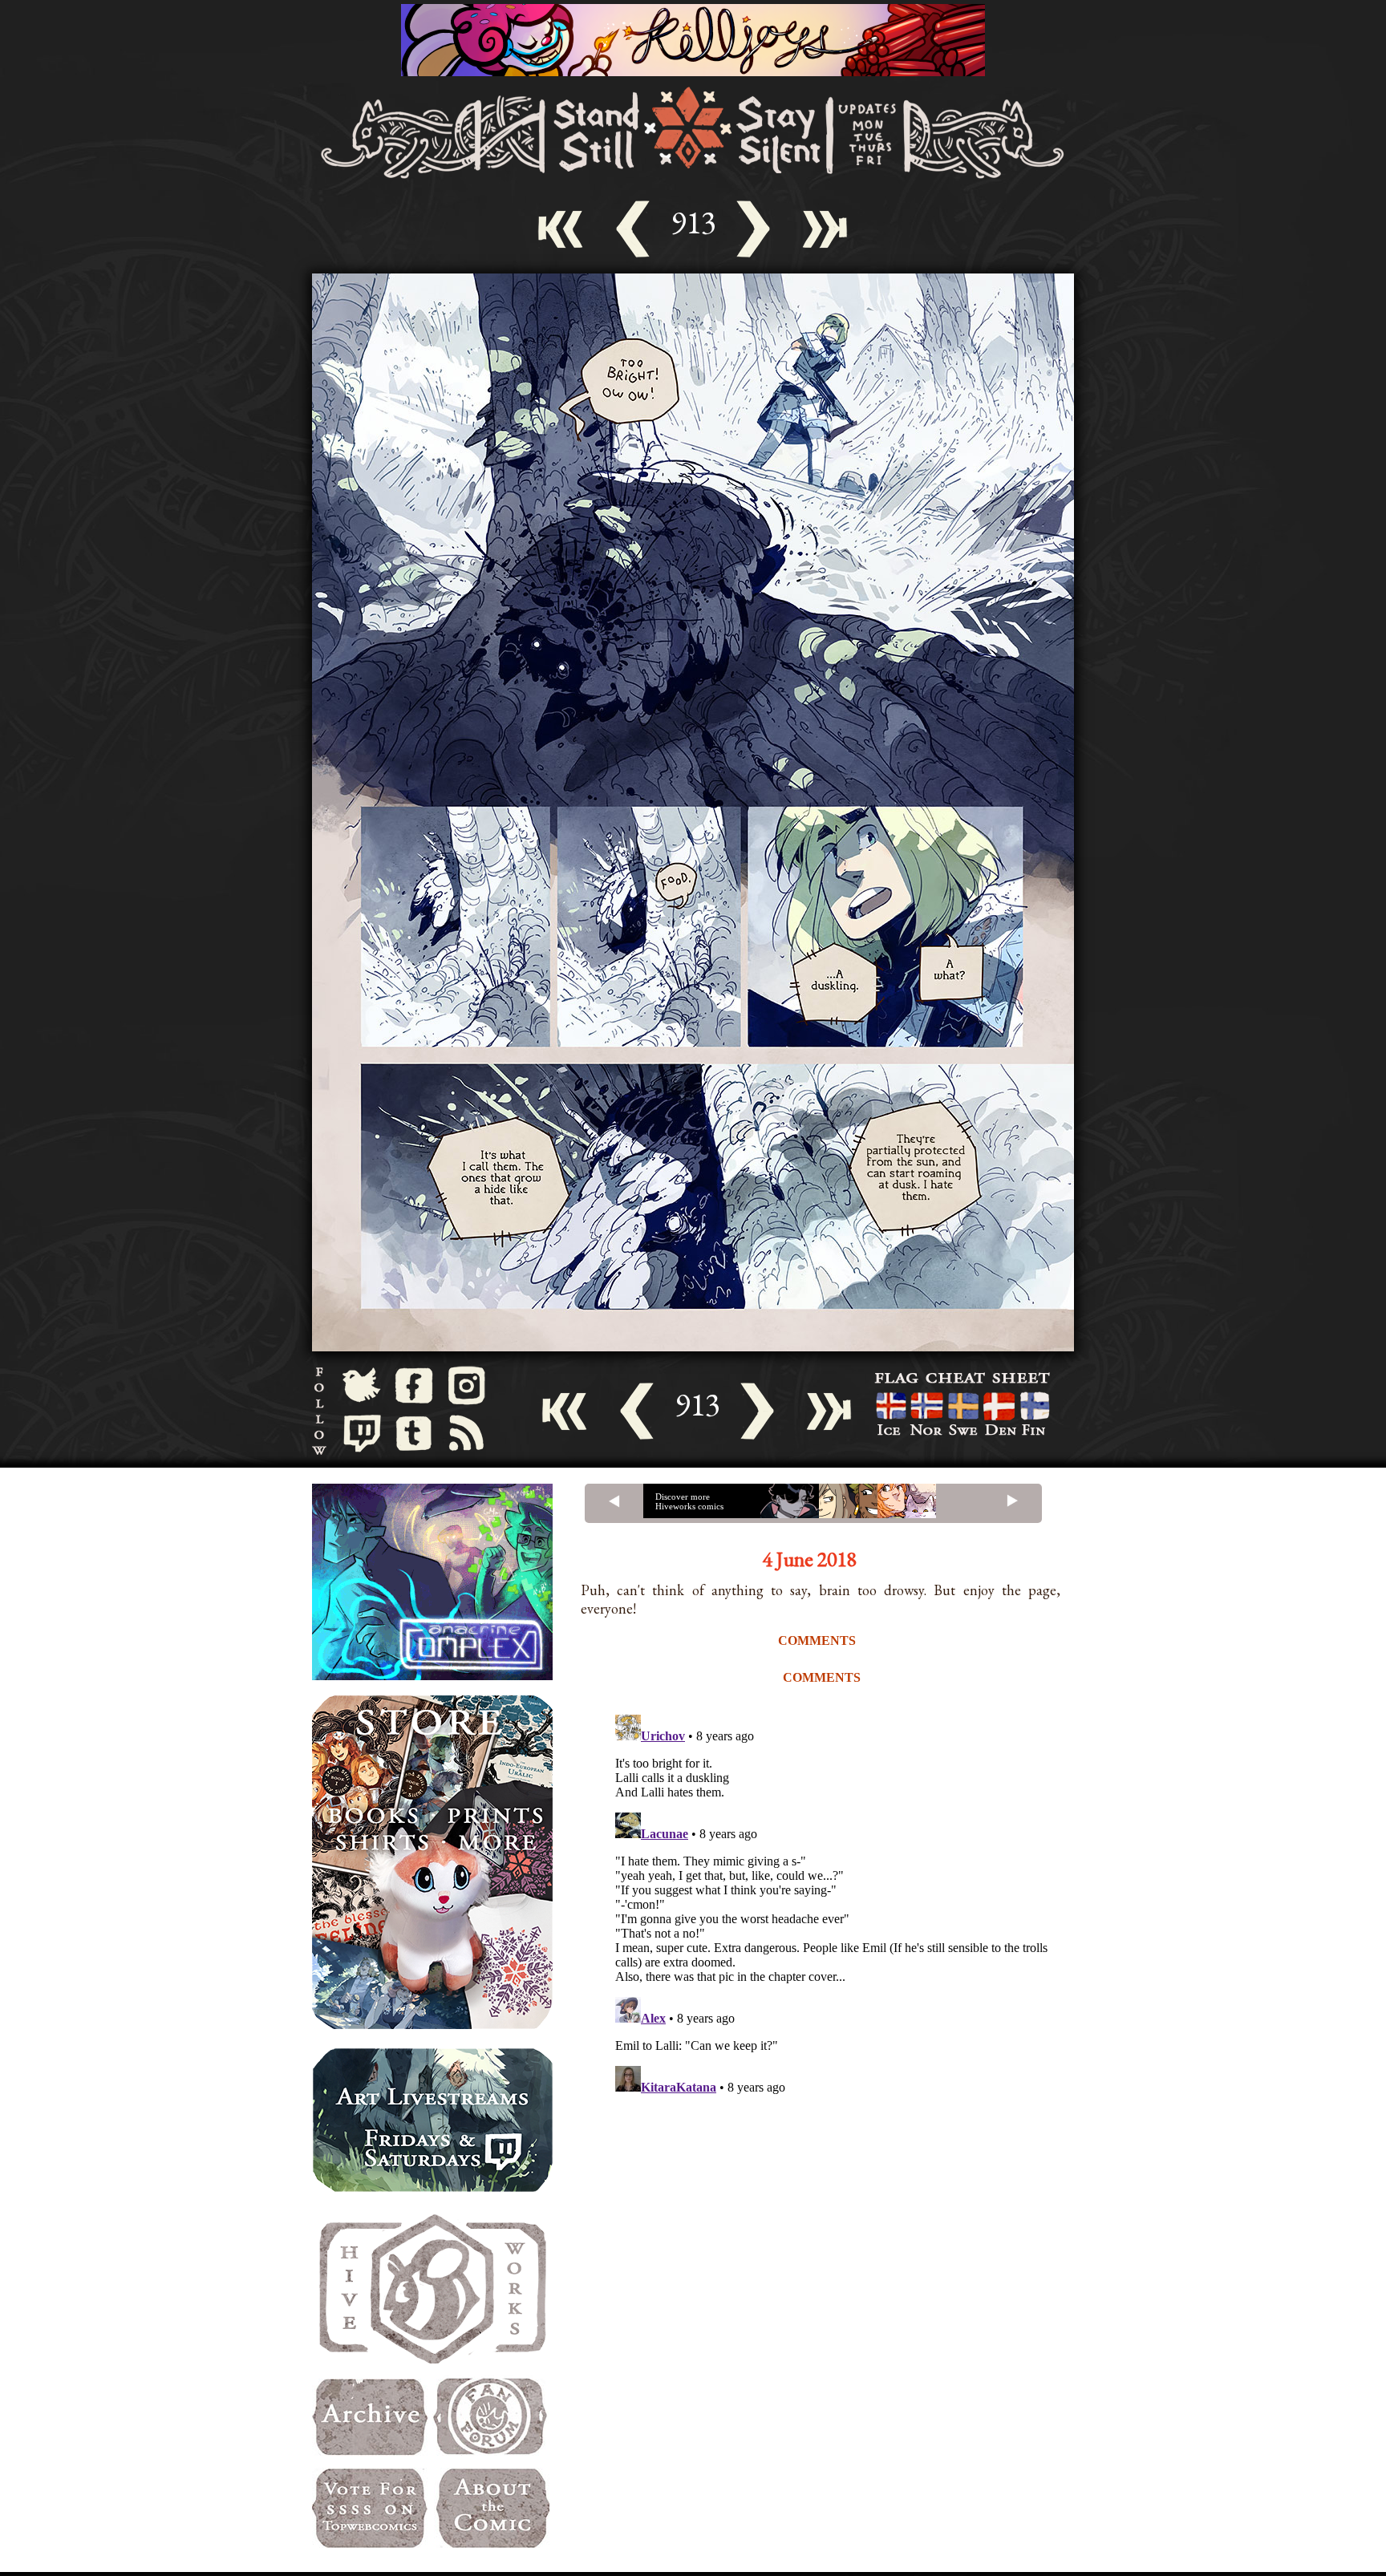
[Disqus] (845, 1909)
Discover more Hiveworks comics (689, 1501)
